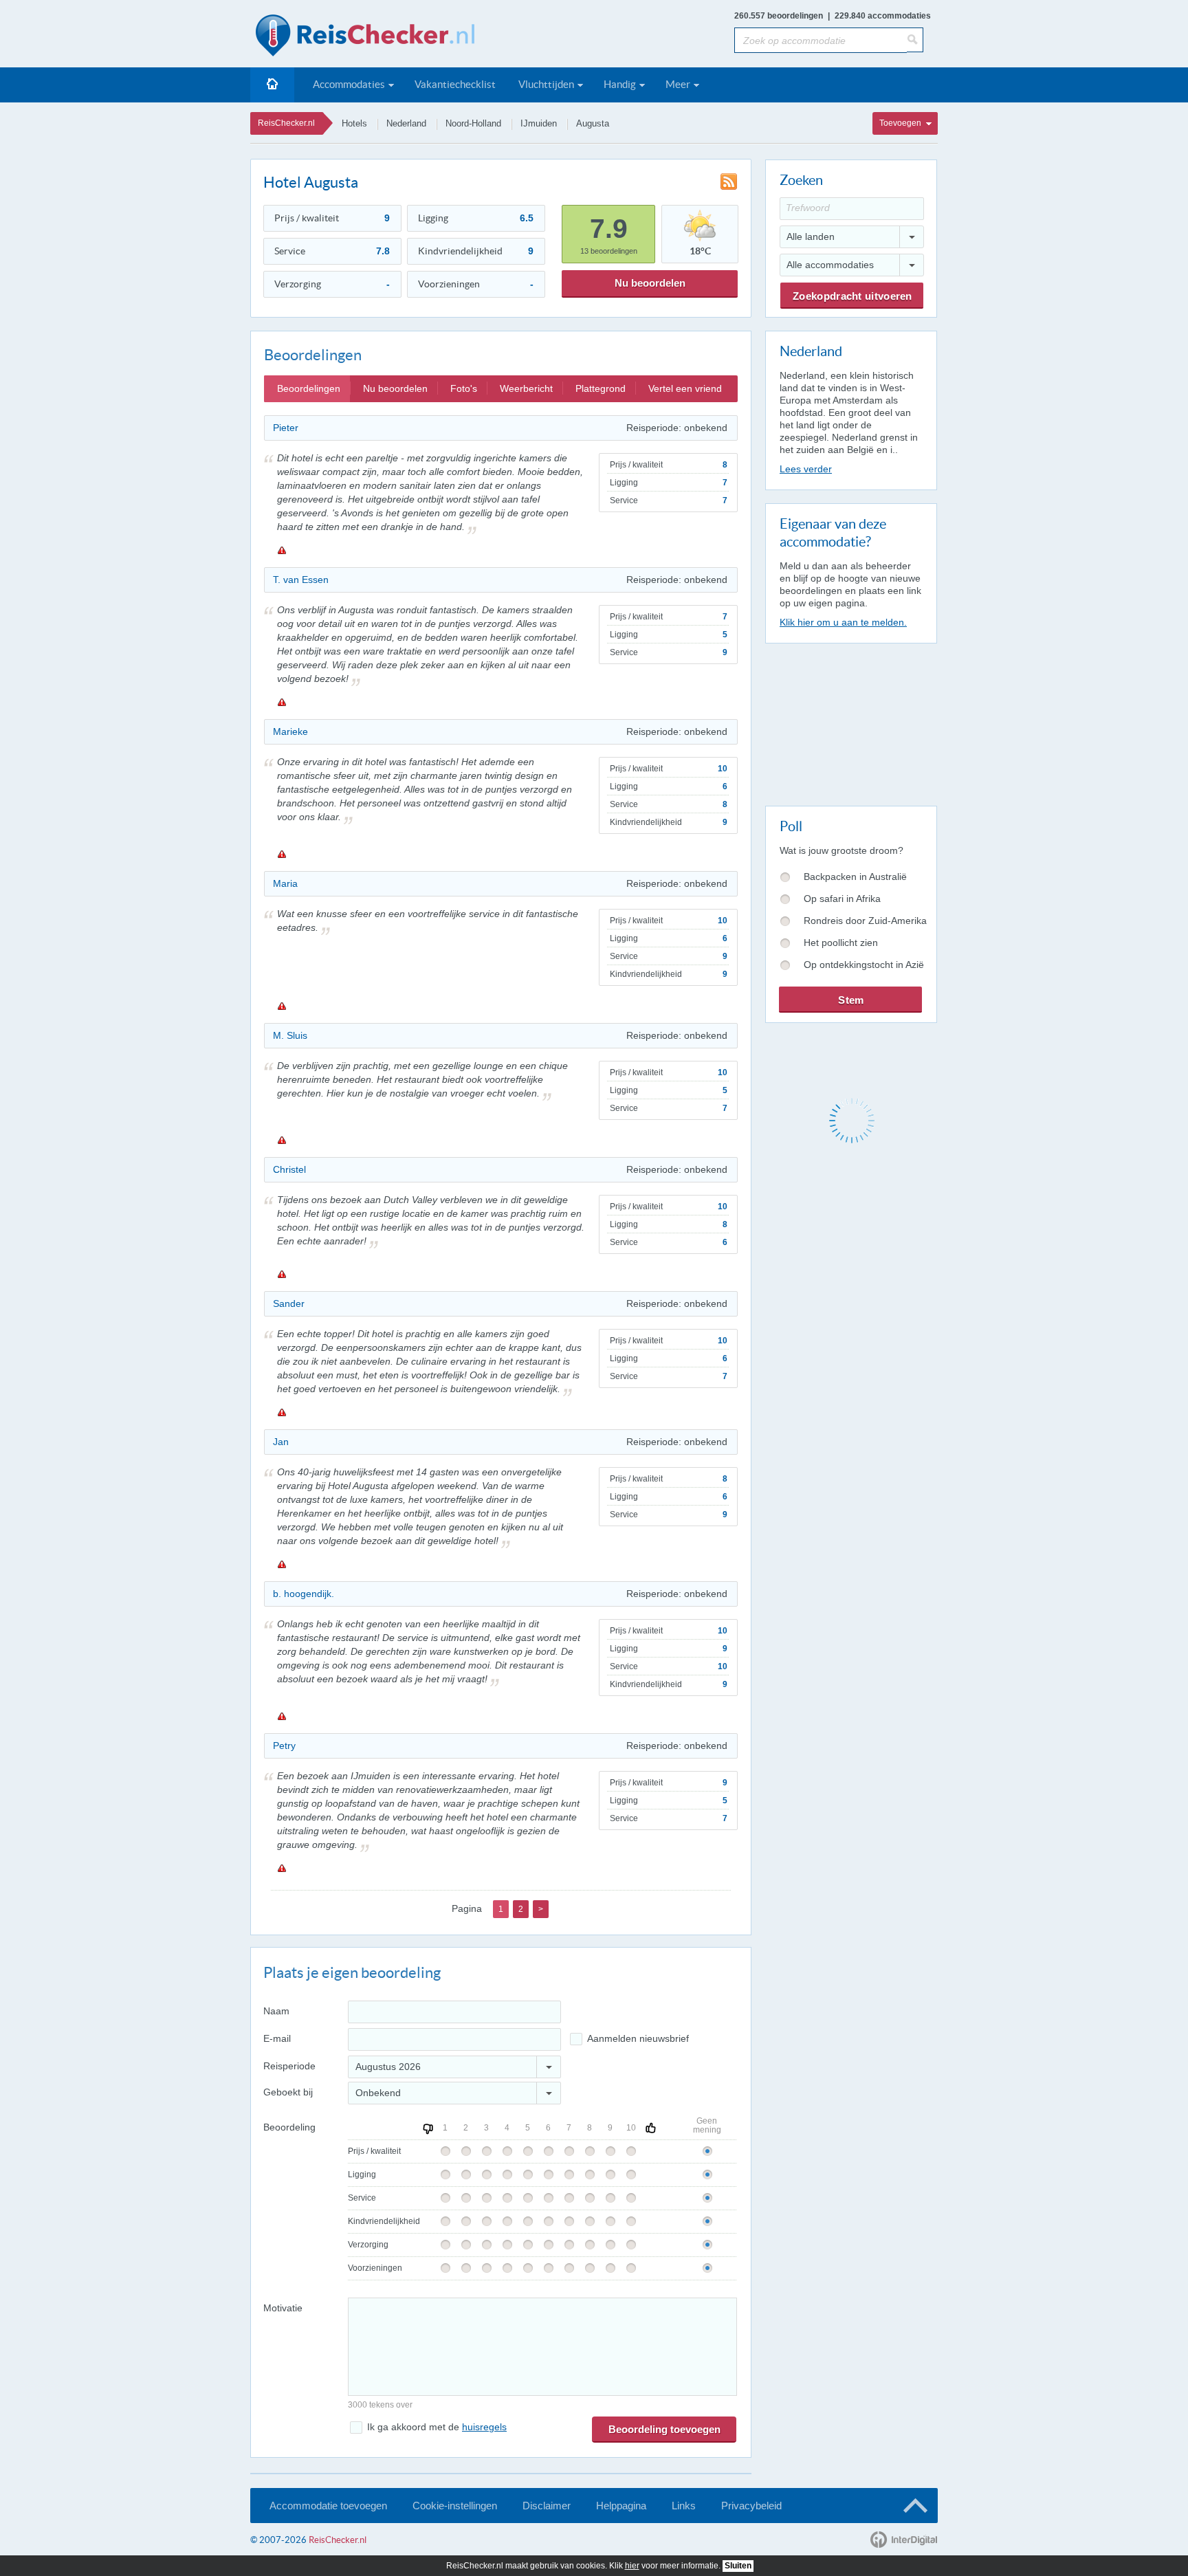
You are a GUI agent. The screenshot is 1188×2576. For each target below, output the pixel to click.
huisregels (484, 2427)
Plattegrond (601, 388)
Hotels (354, 123)
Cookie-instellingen (455, 2506)
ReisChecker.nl (286, 123)
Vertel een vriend (685, 388)
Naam (276, 2011)
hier (632, 2566)
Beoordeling (289, 2127)
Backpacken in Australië (855, 877)
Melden (281, 550)
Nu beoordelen (650, 283)
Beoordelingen (309, 388)
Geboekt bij (288, 2092)
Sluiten (738, 2566)
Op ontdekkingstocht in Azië (864, 965)
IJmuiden (539, 123)
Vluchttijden (546, 84)
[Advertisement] (850, 722)
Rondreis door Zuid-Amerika (865, 921)
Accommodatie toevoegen (328, 2506)
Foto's (464, 388)
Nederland (406, 123)
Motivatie (283, 2308)
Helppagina (621, 2506)
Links (684, 2506)
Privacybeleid (751, 2506)
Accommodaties (349, 84)
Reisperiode (289, 2066)
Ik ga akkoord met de (437, 2427)
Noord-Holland (473, 123)
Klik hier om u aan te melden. (843, 622)
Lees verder (806, 469)
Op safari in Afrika (842, 899)
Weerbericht (526, 388)
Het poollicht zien (841, 943)
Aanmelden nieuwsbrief (638, 2038)
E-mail (277, 2038)
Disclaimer (547, 2506)
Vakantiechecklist (455, 84)
